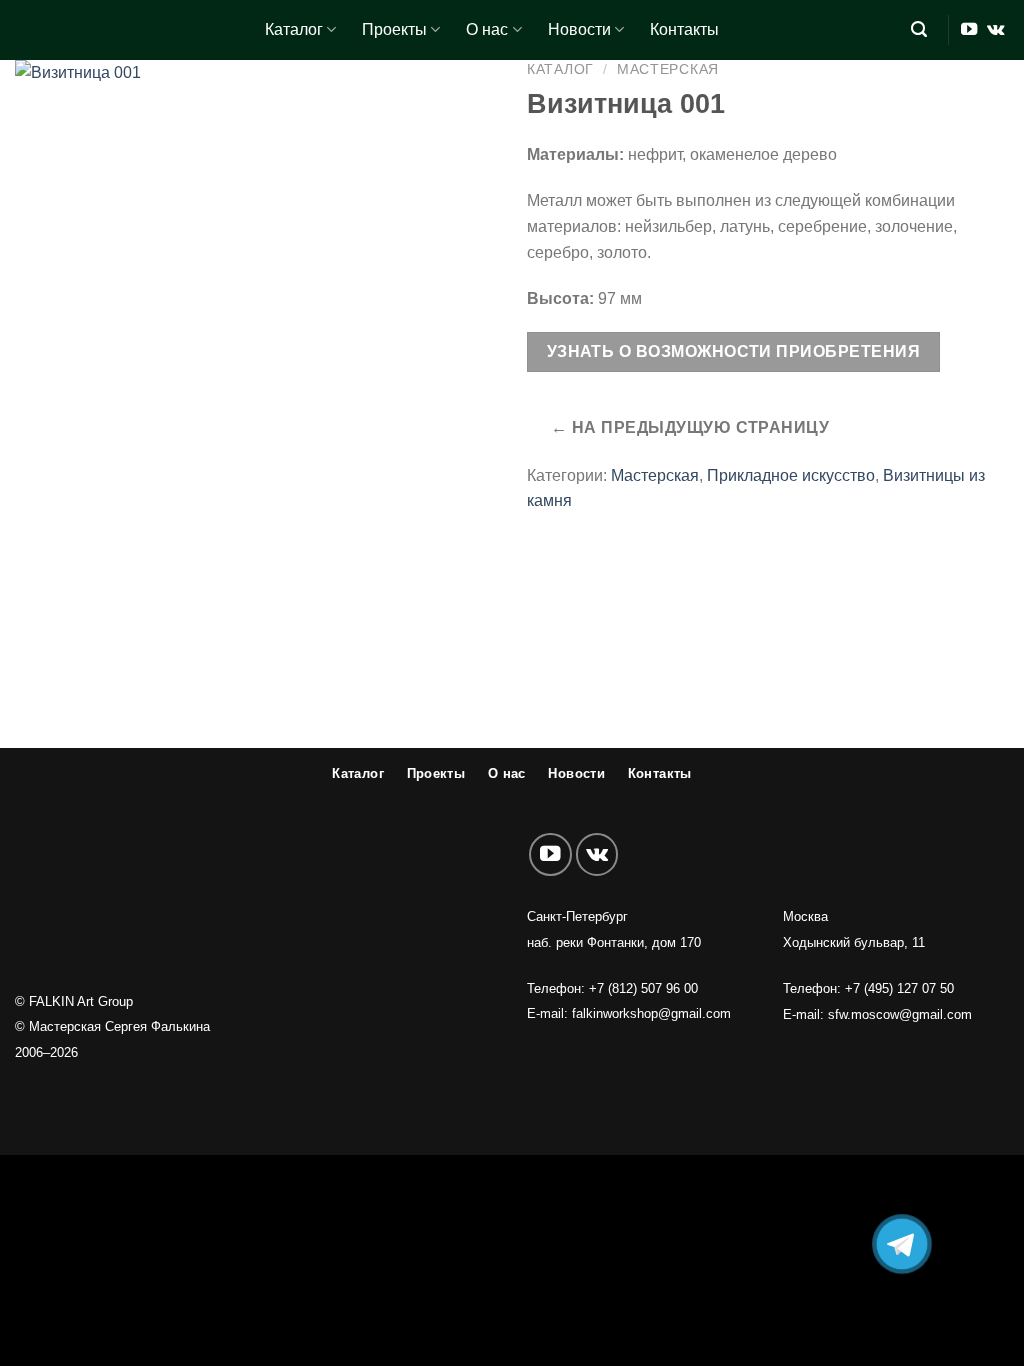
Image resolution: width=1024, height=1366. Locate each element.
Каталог (294, 29)
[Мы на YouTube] (969, 30)
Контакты (684, 29)
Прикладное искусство (791, 475)
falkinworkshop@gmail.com (651, 1013)
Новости (579, 29)
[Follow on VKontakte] (995, 30)
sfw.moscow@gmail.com (900, 1014)
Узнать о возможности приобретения (733, 351)
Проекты (394, 29)
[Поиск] (919, 29)
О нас (487, 29)
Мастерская (668, 69)
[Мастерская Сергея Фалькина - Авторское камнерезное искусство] (125, 30)
